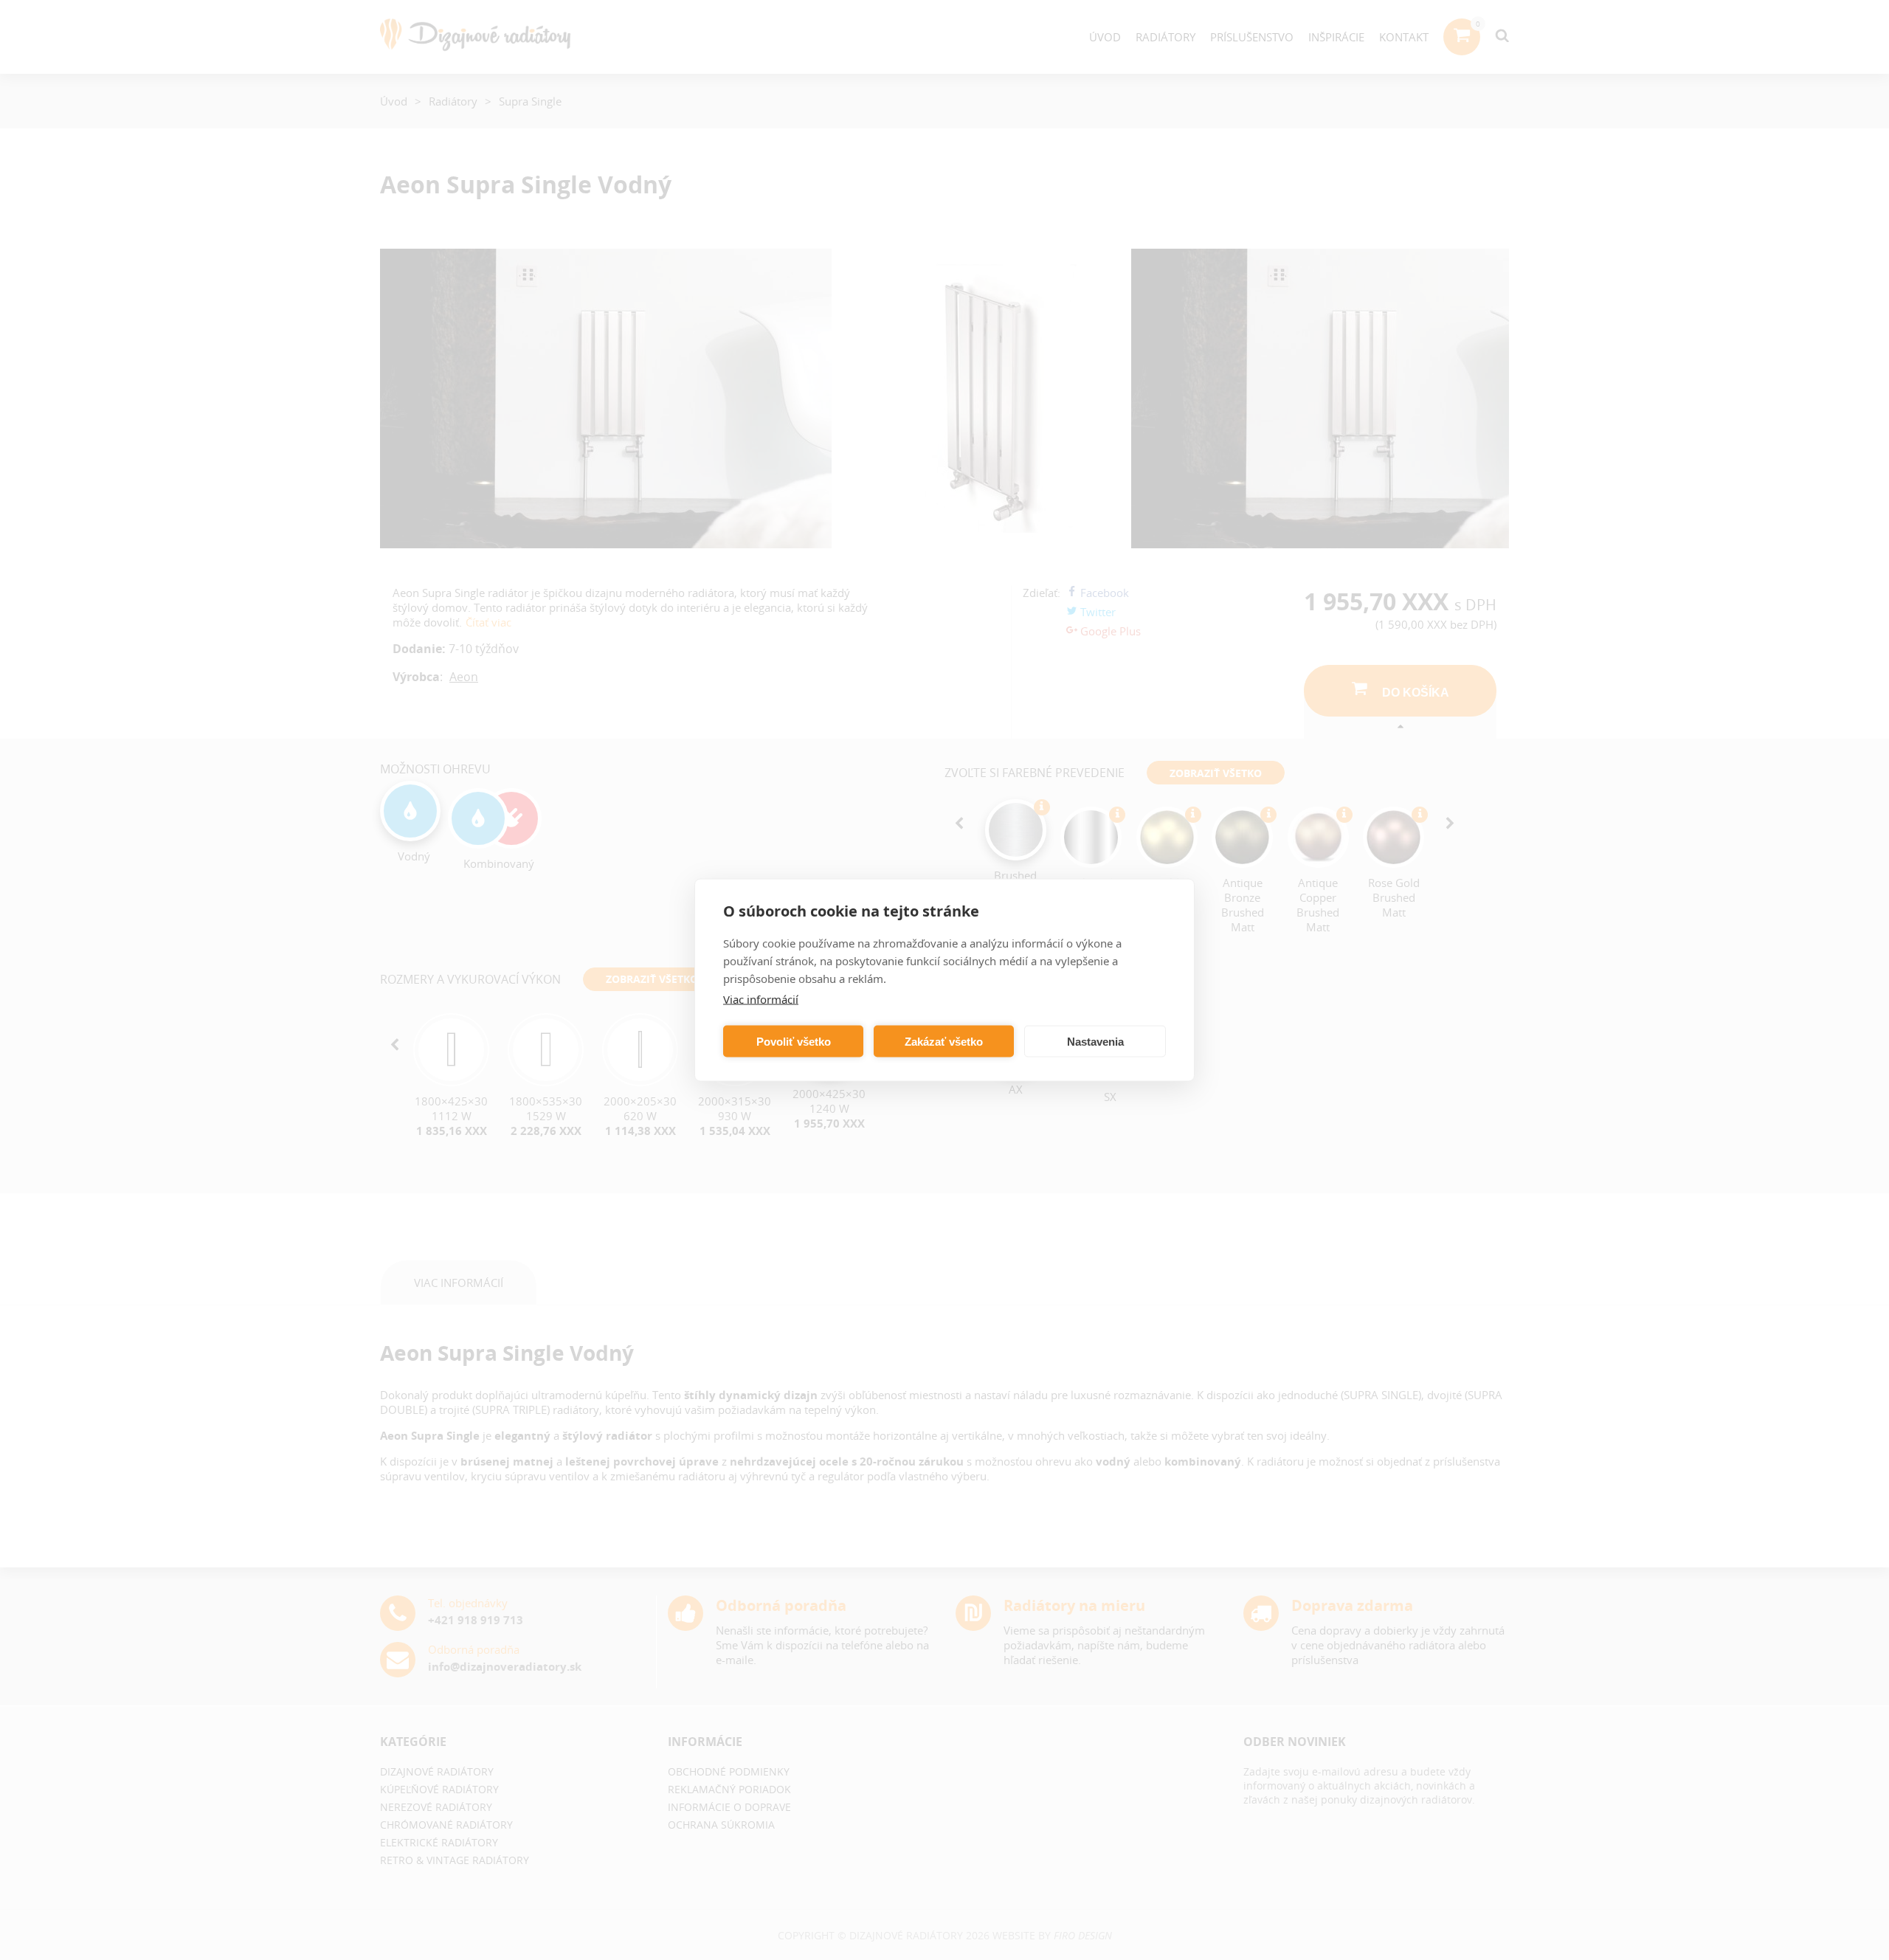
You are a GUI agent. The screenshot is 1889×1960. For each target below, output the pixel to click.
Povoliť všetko (794, 1041)
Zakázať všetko (944, 1041)
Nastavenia (1095, 1041)
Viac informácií (761, 999)
